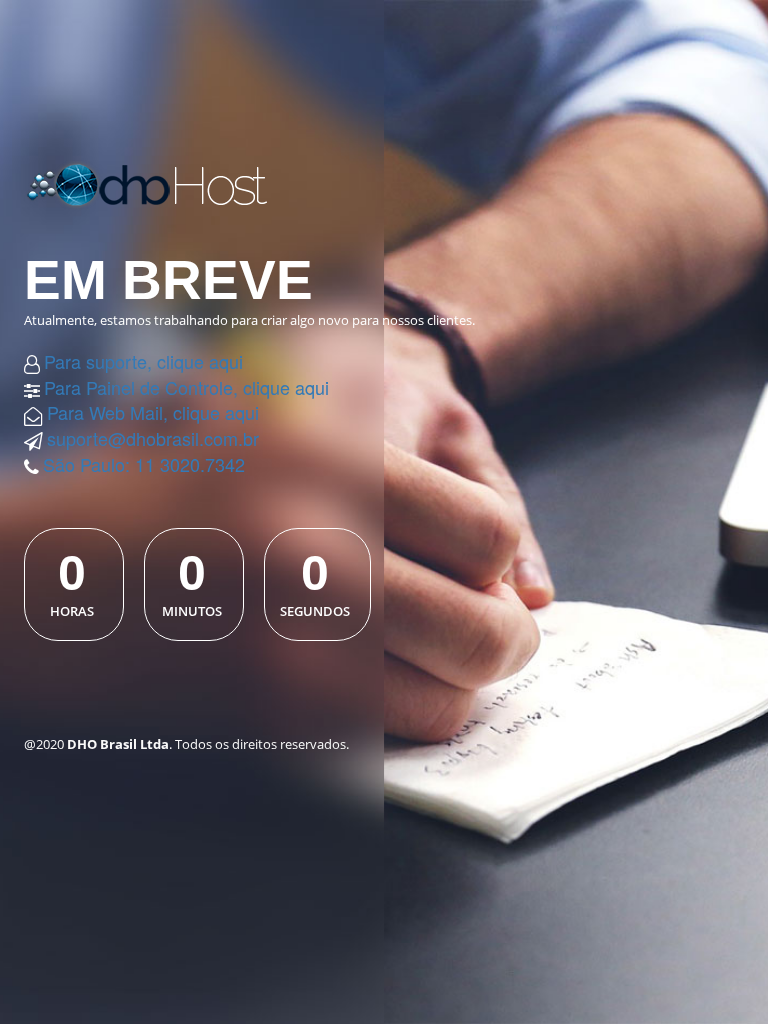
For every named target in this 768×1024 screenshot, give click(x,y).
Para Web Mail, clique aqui (153, 412)
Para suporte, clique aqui (143, 361)
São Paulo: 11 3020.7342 (144, 464)
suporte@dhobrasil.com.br (153, 438)
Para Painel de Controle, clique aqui (186, 387)
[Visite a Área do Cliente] (163, 182)
